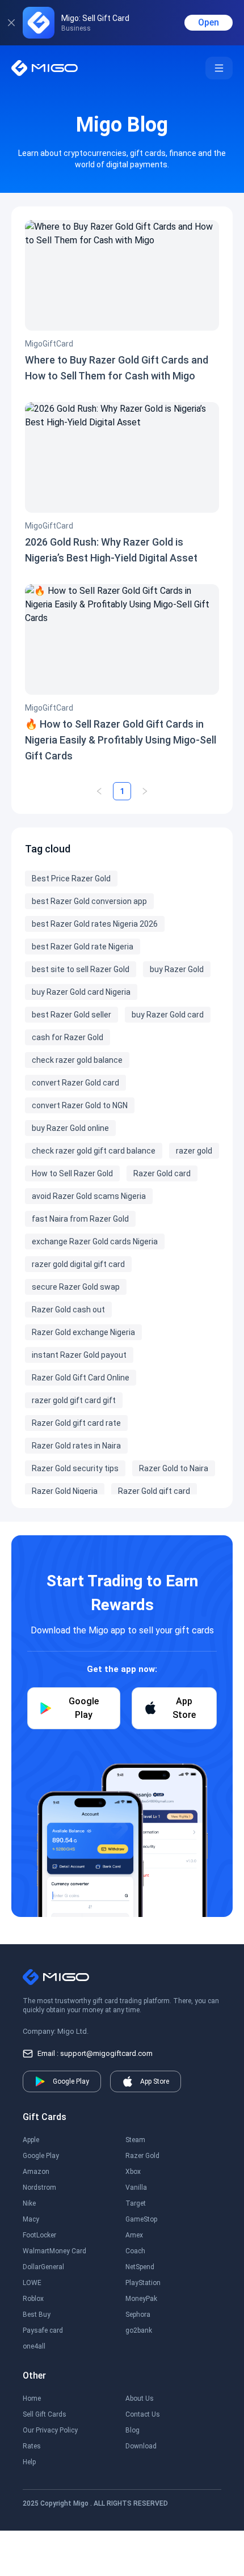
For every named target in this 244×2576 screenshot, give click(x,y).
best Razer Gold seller (71, 1015)
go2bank (139, 2330)
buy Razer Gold (177, 969)
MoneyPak (141, 2299)
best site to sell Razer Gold (81, 969)
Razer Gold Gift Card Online (81, 1378)
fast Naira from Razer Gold (80, 1219)
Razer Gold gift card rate (76, 1423)
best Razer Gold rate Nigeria (83, 947)
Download (141, 2446)
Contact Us (143, 2414)
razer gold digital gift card (78, 1264)
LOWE (32, 2283)
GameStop (141, 2219)
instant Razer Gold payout (79, 1355)
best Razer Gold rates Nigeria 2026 (95, 924)
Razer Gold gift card (154, 1491)
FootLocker (39, 2235)
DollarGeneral (43, 2267)
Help (29, 2462)
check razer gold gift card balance (94, 1151)
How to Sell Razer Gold (72, 1173)
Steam (135, 2140)
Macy (31, 2219)
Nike (29, 2203)
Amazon (36, 2172)
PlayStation (143, 2283)
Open (209, 22)
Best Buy (37, 2315)
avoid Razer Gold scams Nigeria (89, 1196)
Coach (135, 2251)
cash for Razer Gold (68, 1037)
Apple (31, 2140)
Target (136, 2203)
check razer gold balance (77, 1060)
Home (32, 2398)
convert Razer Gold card (75, 1083)
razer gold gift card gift (74, 1400)
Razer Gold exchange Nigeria (83, 1332)
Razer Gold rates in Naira (76, 1446)
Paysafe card (43, 2330)
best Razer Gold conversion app (89, 901)
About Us (140, 2398)
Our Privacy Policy (50, 2430)
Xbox (133, 2172)
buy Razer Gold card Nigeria (81, 992)
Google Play (41, 2156)
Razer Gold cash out (68, 1310)
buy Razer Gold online (70, 1128)
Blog (132, 2430)
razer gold (194, 1151)
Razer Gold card (162, 1173)
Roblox (33, 2299)
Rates (32, 2446)
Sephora (138, 2315)
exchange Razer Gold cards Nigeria (95, 1241)
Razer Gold (142, 2156)
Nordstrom (39, 2188)
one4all (34, 2346)
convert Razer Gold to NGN (80, 1105)
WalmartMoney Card (54, 2251)
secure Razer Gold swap (76, 1287)
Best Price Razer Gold (71, 879)
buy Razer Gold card (168, 1015)
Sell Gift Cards (45, 2414)
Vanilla (136, 2188)
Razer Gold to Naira (174, 1468)
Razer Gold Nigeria (65, 1491)
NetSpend (140, 2267)
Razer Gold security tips (75, 1468)
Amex (134, 2235)
